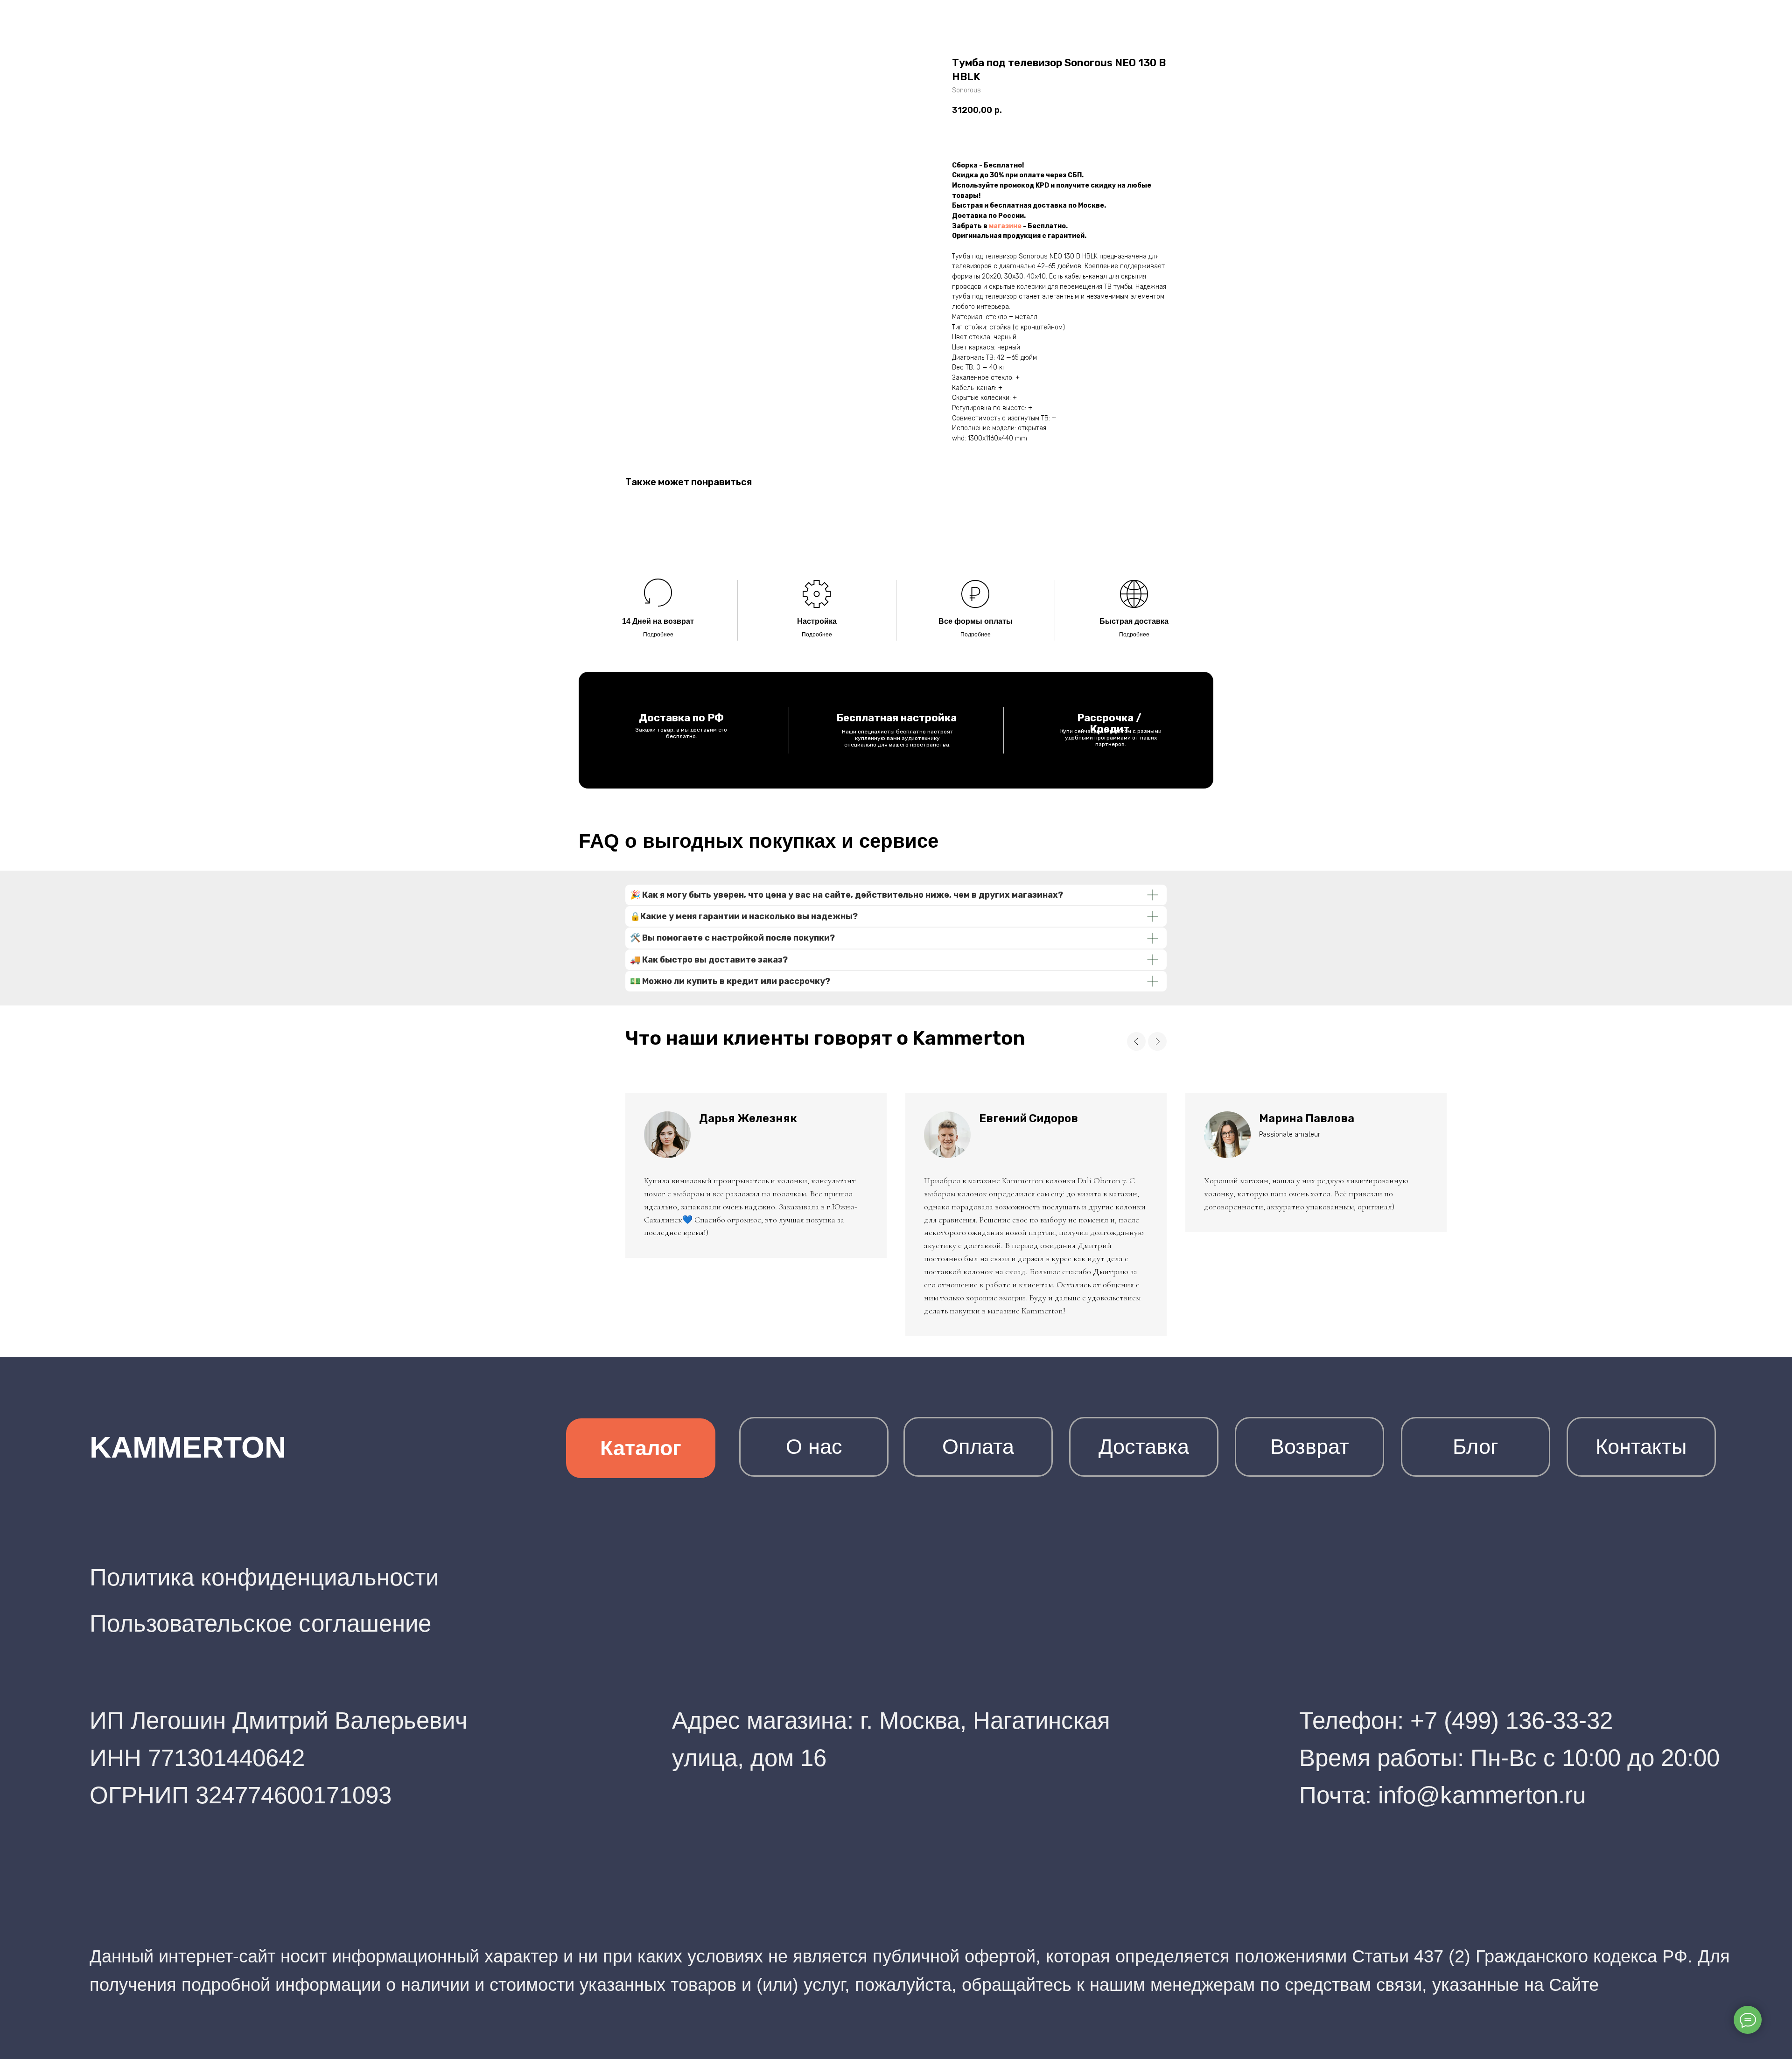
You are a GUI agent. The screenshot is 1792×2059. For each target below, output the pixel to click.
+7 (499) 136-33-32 (1512, 1720)
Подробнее (658, 635)
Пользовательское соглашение (260, 1623)
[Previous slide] (1136, 1041)
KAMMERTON (188, 1447)
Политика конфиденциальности (264, 1577)
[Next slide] (1157, 1041)
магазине (1005, 226)
